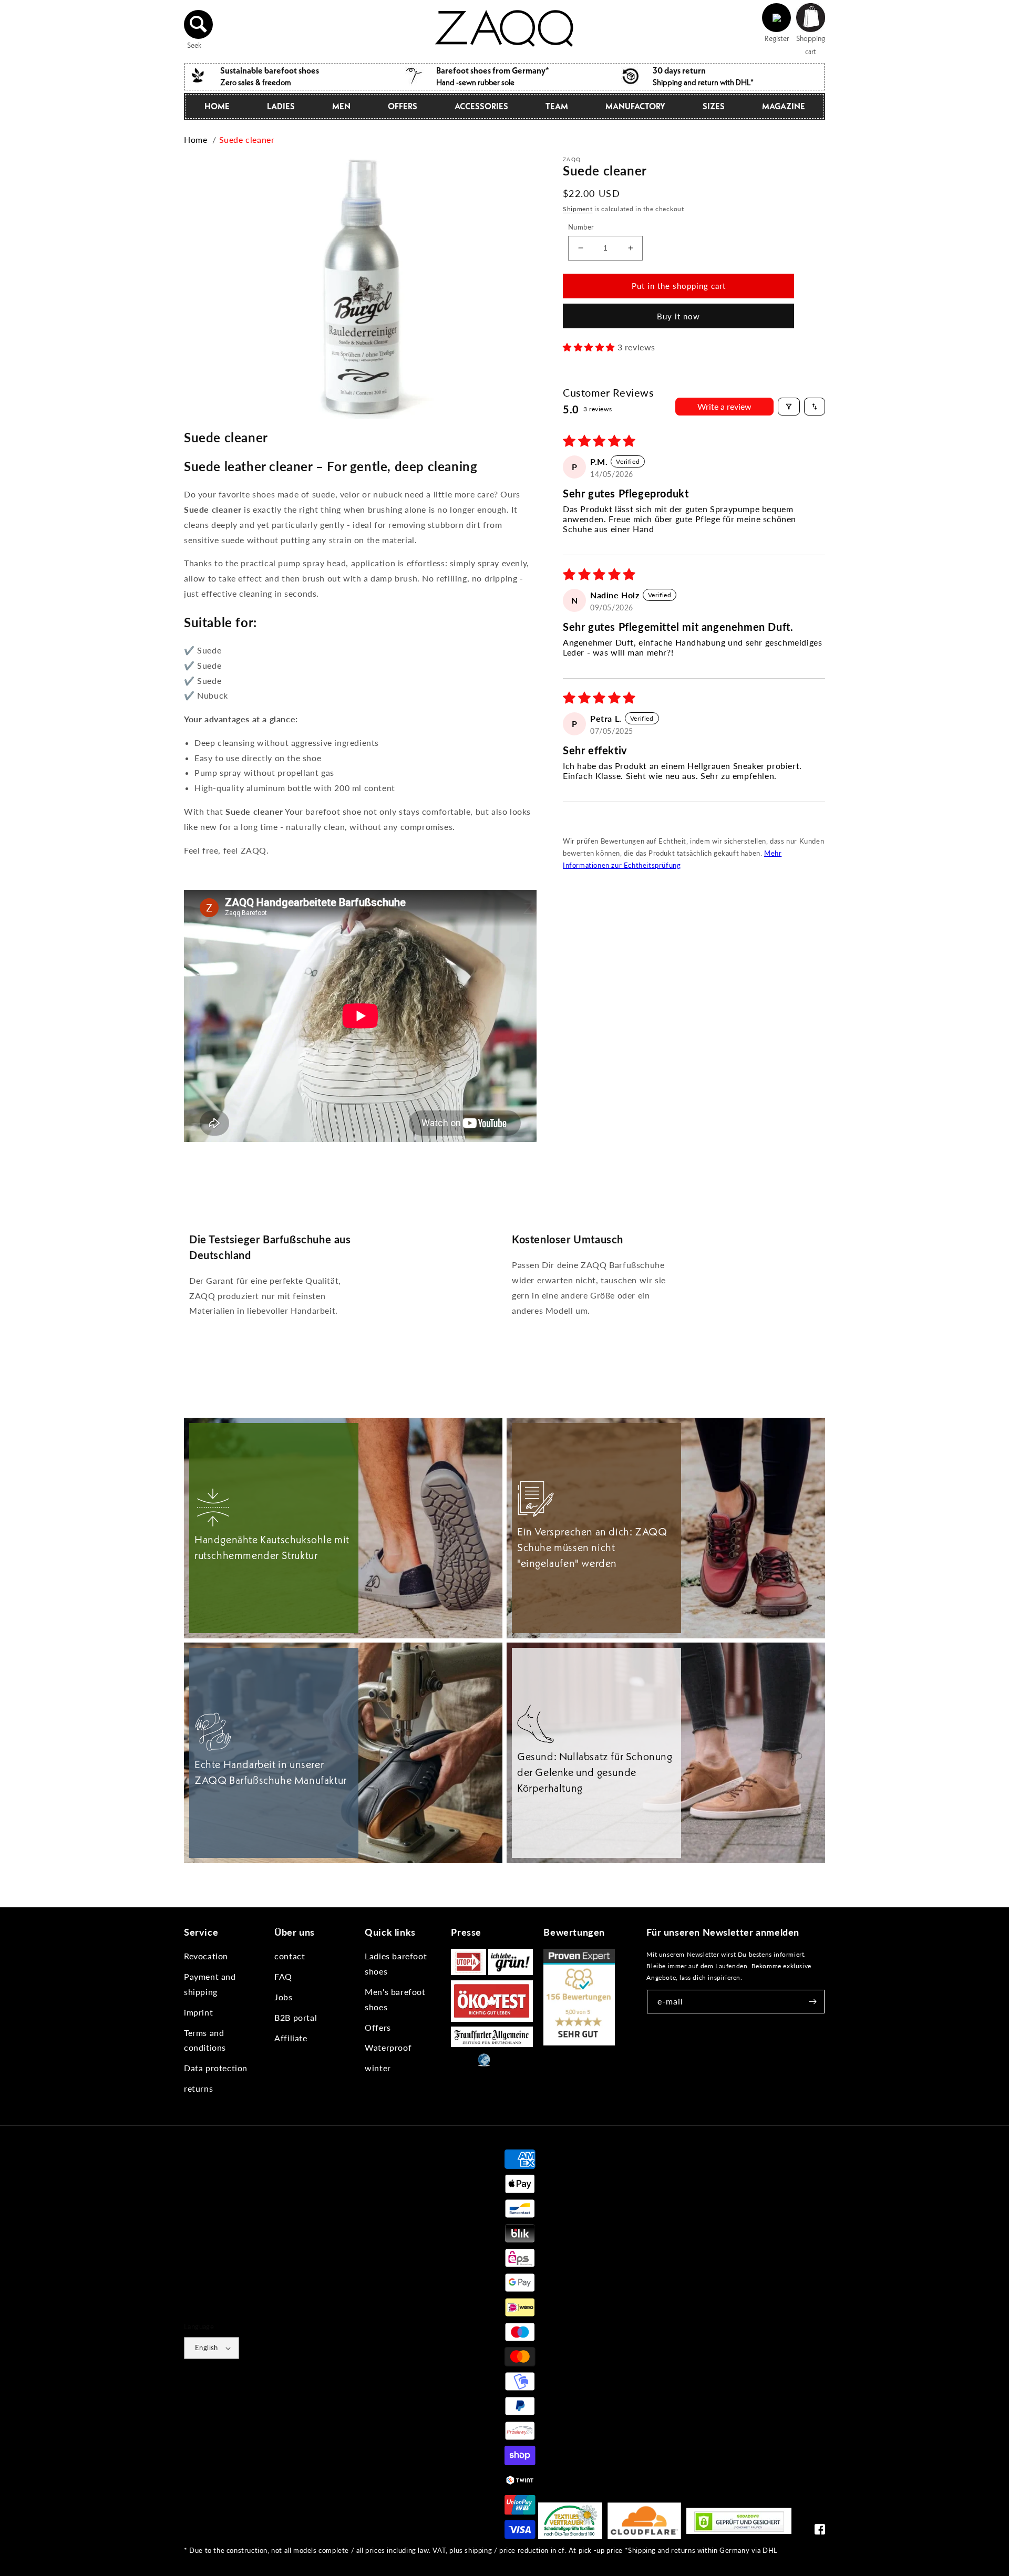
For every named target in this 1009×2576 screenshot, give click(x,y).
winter (378, 2068)
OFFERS (403, 106)
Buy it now (678, 316)
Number (581, 227)
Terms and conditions (205, 2040)
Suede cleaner (247, 139)
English (207, 2348)
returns (198, 2088)
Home (217, 106)
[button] (199, 24)
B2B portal (296, 2017)
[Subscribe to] (813, 2002)
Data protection (216, 2068)
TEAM (557, 106)
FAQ (283, 1976)
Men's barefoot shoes (395, 1999)
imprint (198, 2012)
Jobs (283, 1997)
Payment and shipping (210, 1984)
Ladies (281, 106)
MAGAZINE (784, 106)
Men (341, 106)
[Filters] (789, 407)
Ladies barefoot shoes (396, 1964)
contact (290, 1956)
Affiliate (291, 2038)
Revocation (206, 1956)
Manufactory (635, 106)
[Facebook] (820, 2532)
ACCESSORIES (481, 106)
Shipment (578, 209)
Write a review (724, 406)
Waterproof (388, 2047)
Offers (378, 2027)
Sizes (714, 106)
